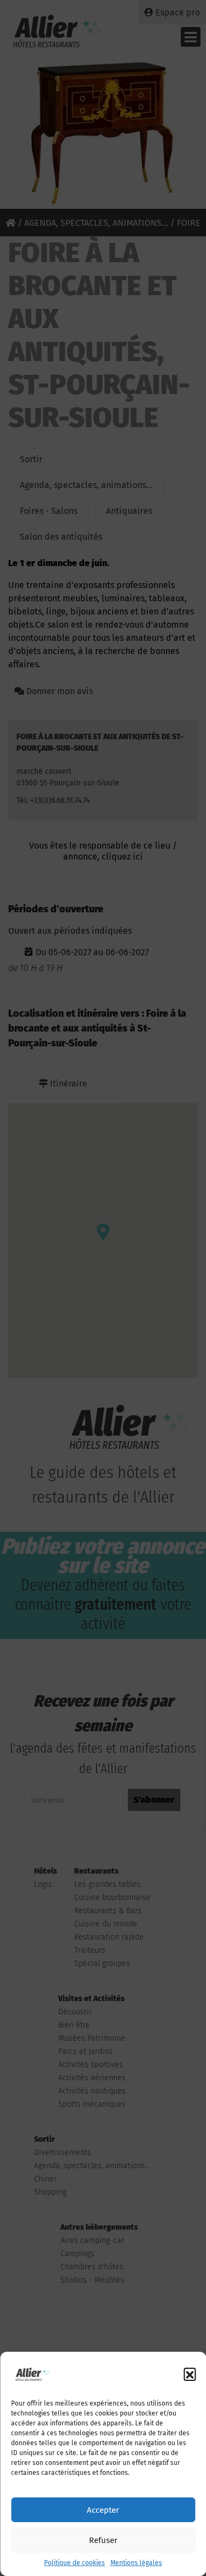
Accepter (103, 2510)
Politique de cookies (74, 2563)
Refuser (103, 2540)
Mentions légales (136, 2563)
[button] (190, 2374)
